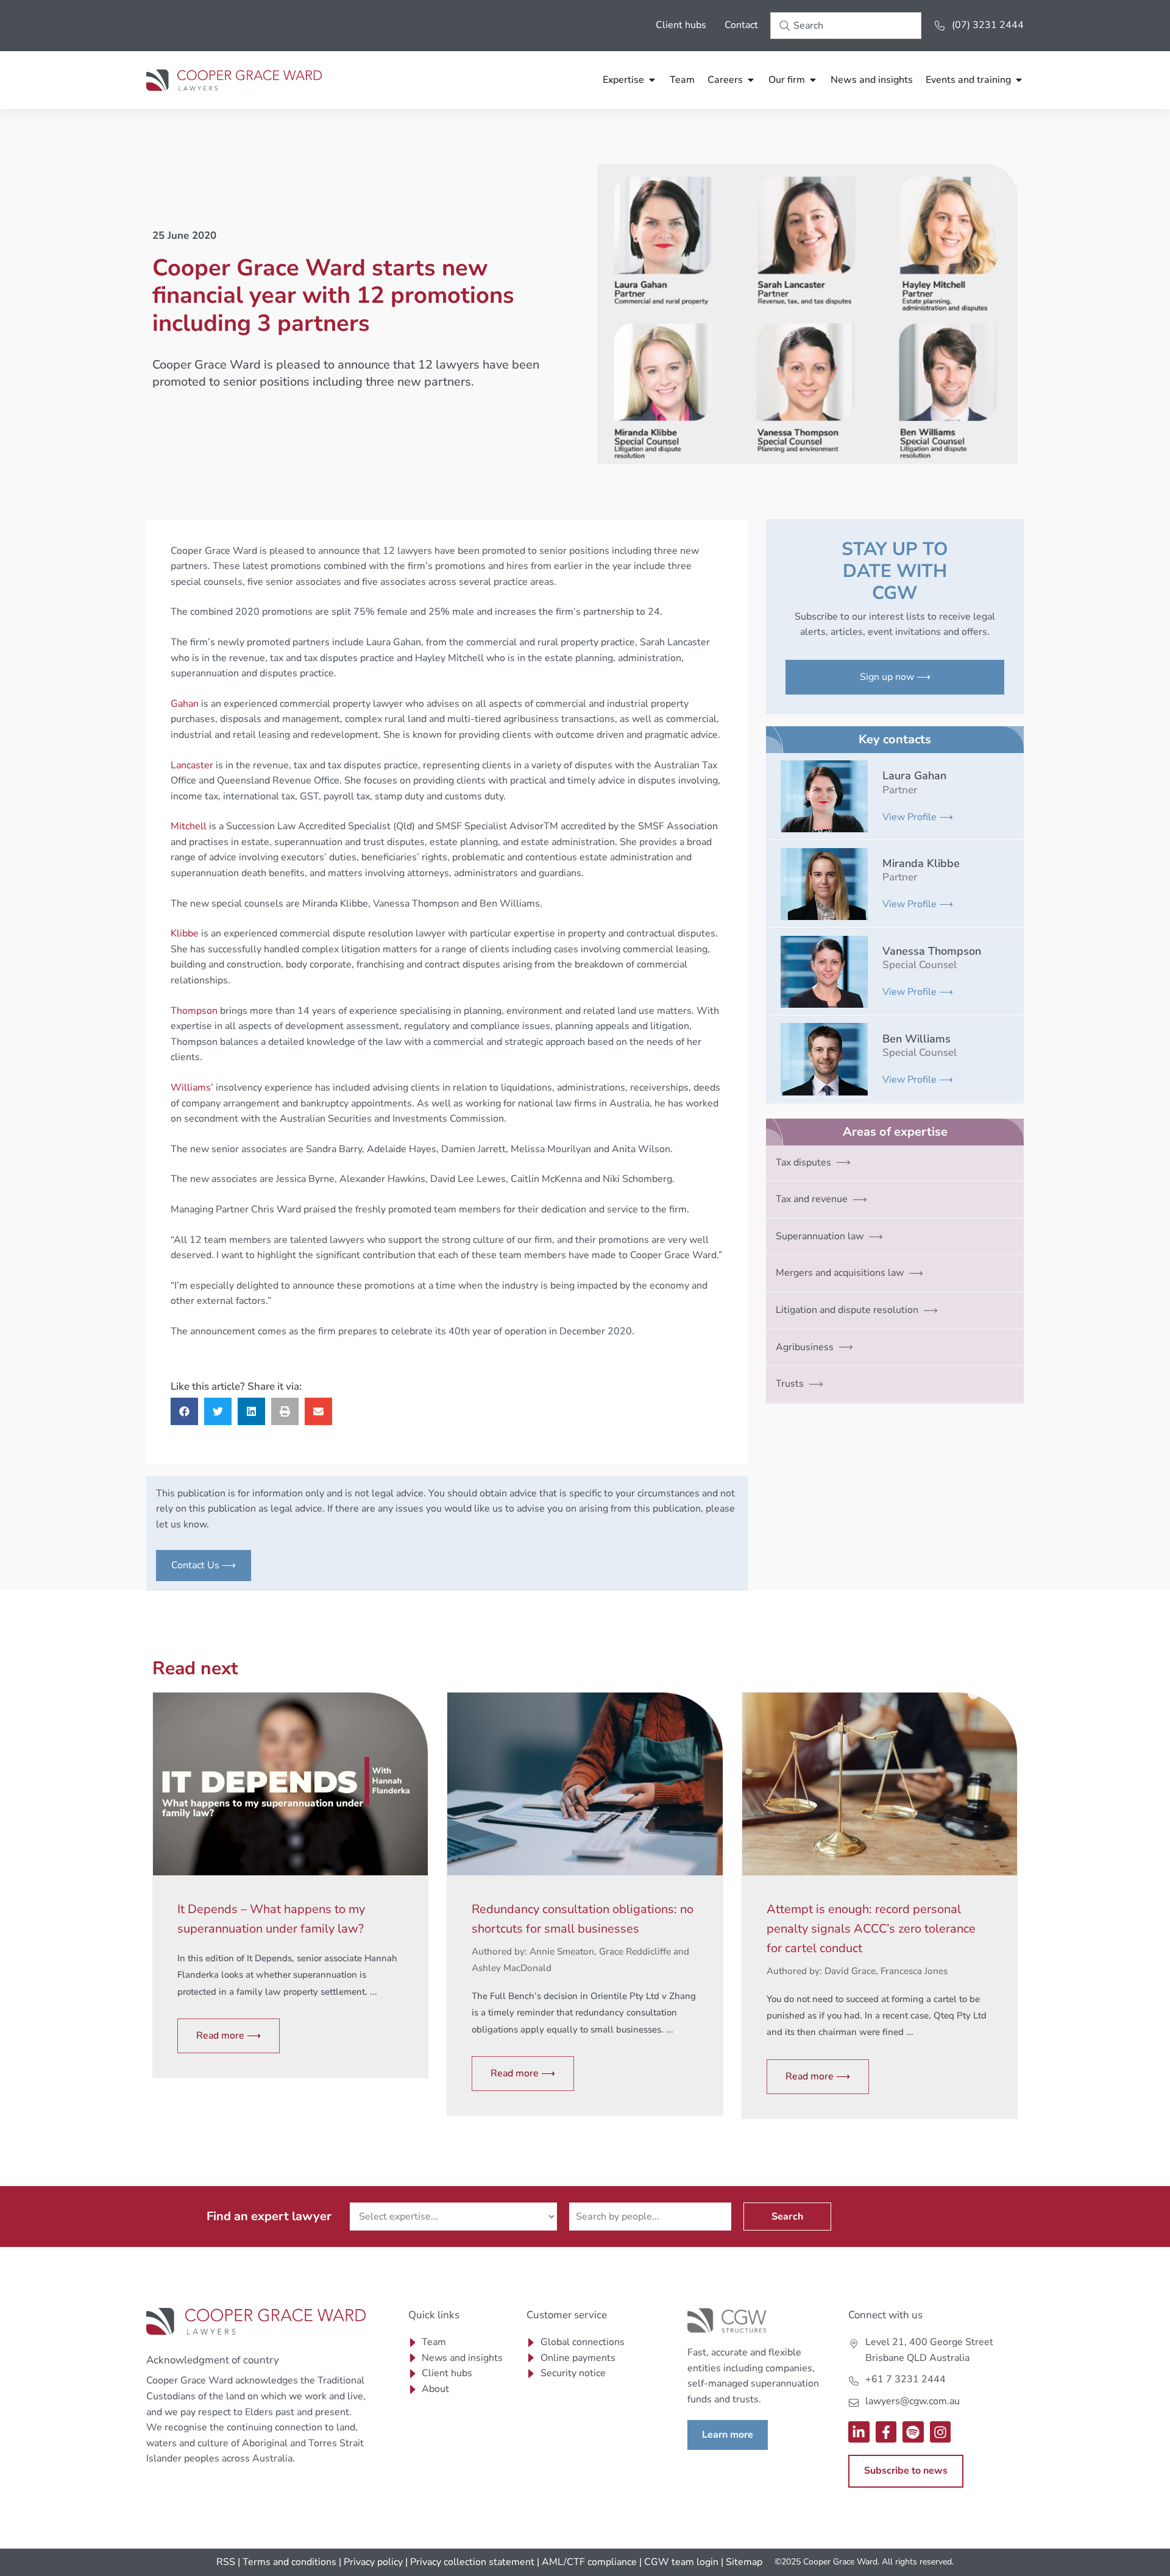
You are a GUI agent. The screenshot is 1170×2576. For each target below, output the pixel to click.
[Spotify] (913, 2432)
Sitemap (744, 2562)
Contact (741, 25)
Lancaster (192, 765)
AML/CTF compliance (589, 2562)
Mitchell (189, 826)
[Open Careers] (751, 80)
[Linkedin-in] (859, 2432)
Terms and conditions (289, 2562)
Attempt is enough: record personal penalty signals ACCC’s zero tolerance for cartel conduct (871, 1929)
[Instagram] (941, 2432)
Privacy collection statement (472, 2562)
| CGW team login (679, 2562)
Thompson (194, 1011)
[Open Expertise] (652, 80)
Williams (191, 1088)
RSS (226, 2562)
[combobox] (846, 26)
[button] (184, 1411)
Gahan (185, 704)
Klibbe (185, 933)
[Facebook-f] (886, 2432)
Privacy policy (373, 2562)
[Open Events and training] (1019, 80)
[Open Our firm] (813, 80)
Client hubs (681, 25)
